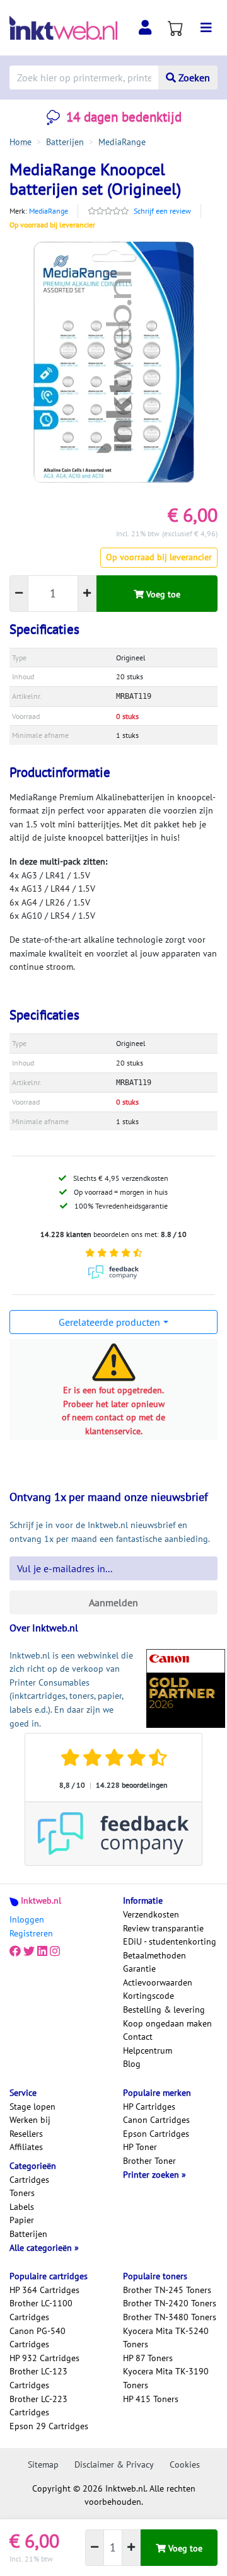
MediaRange (49, 211)
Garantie (139, 1969)
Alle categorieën (42, 2248)
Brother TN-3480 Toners (170, 2317)
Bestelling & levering (164, 2010)
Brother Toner (149, 2161)
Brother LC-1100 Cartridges (41, 2310)
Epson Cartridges (156, 2134)
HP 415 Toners (151, 2399)
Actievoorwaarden (158, 1982)
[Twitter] (29, 1952)
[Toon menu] (206, 28)
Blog (132, 2064)
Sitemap (43, 2464)
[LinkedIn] (42, 1952)
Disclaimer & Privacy (114, 2464)
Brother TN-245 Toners (167, 2290)
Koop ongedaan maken (167, 2023)
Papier (22, 2220)
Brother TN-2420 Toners (170, 2303)
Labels (22, 2207)
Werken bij (30, 2120)
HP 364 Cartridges (44, 2290)
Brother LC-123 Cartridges (38, 2378)
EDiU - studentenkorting (170, 1941)
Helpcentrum (148, 2050)
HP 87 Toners (148, 2358)
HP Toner (140, 2147)
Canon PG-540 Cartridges (38, 2338)
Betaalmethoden (154, 1955)
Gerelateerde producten (109, 1322)
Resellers (26, 2134)
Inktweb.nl (41, 1900)
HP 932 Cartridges (44, 2358)
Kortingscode (148, 1996)
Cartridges (29, 2180)
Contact (138, 2037)
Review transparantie (163, 1928)
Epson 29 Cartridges (49, 2426)
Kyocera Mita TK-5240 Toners (166, 2338)
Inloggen (27, 1919)
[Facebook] (15, 1952)
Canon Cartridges (156, 2120)
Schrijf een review (162, 211)
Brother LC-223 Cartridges (38, 2406)
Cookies (185, 2464)
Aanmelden (113, 1602)
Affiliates (26, 2147)
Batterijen (28, 2234)
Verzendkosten (151, 1914)
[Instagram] (55, 1952)
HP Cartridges (149, 2107)
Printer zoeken (152, 2175)
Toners (22, 2193)
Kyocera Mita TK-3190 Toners (166, 2378)
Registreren (31, 1933)
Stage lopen (32, 2107)
